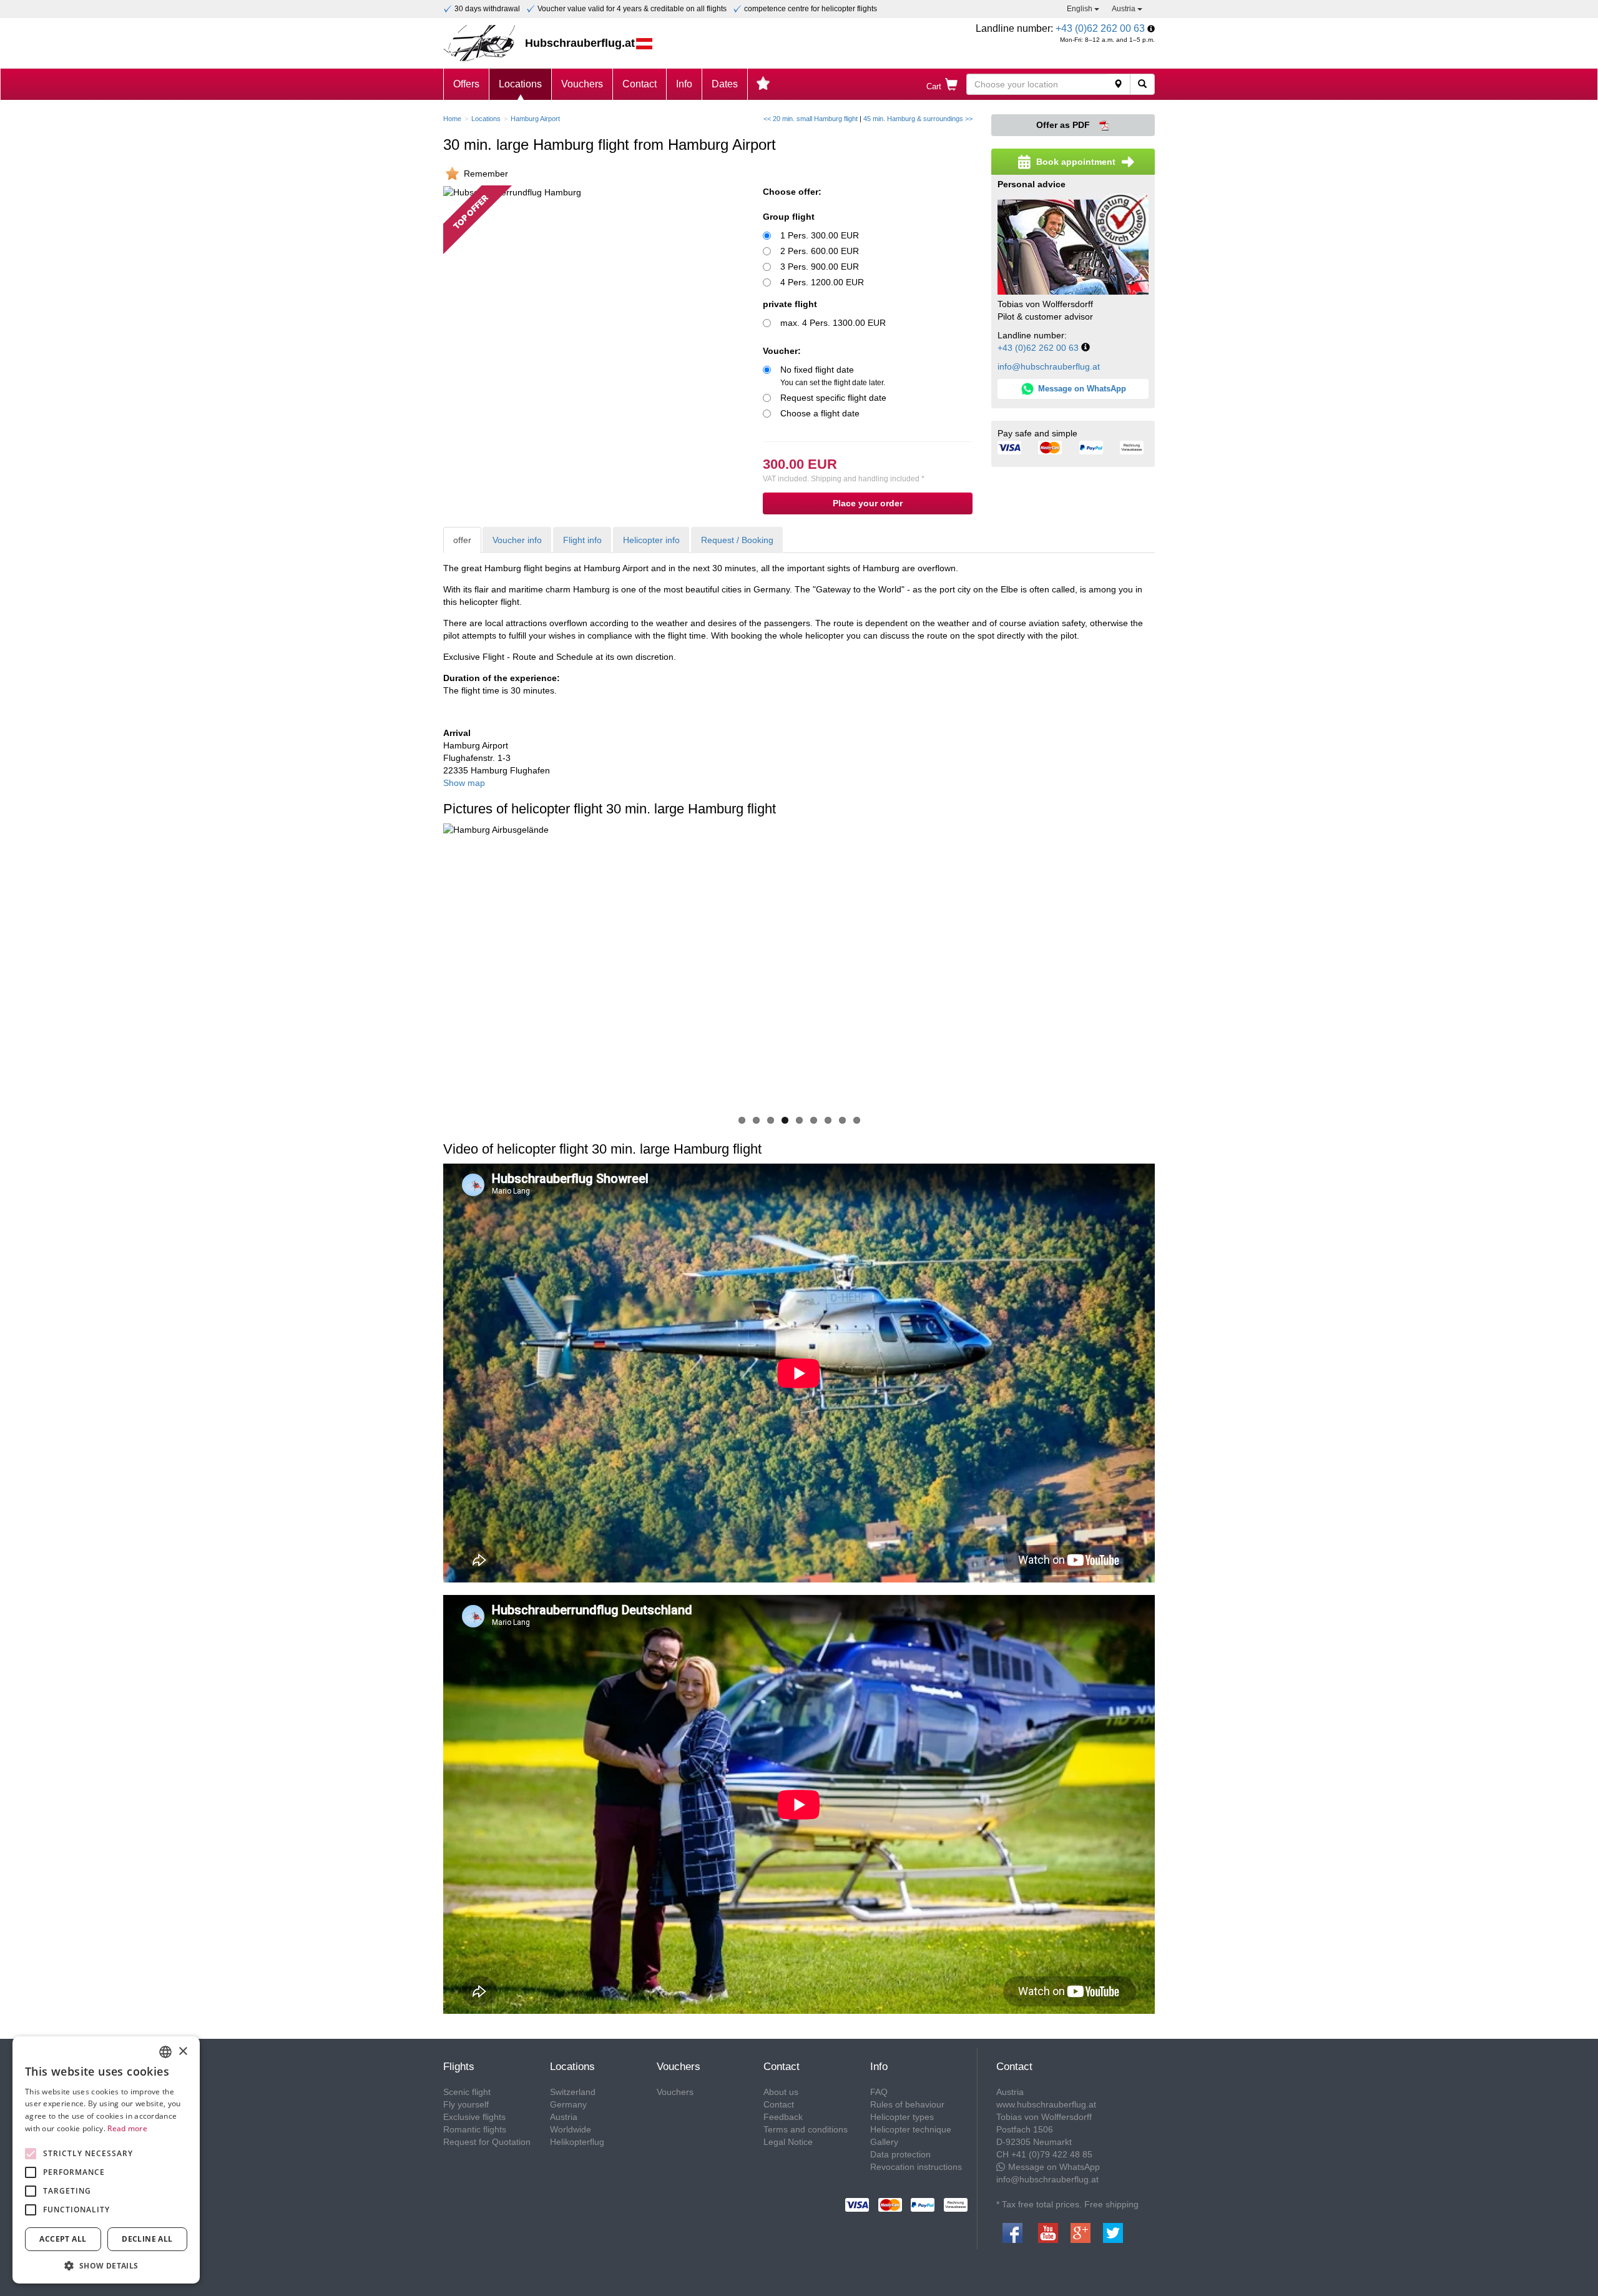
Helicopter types (902, 2117)
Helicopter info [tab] (651, 540)
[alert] (106, 2160)
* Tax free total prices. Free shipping (1067, 2204)
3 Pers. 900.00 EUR (820, 267)
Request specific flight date (833, 398)
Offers (466, 84)
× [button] (183, 2052)
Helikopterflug (577, 2142)
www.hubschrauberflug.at (1046, 2104)
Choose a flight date (820, 413)
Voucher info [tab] (517, 540)
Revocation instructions (916, 2167)
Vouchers (582, 84)
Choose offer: (792, 192)
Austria (1125, 9)
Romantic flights (475, 2129)
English (1081, 9)
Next (1174, 967)
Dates (725, 84)
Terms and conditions (806, 2129)
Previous (424, 967)
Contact (640, 84)
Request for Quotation (487, 2142)
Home (452, 119)
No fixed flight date (833, 376)
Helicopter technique (911, 2129)
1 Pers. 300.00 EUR (820, 235)
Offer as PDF (1064, 125)
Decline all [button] (147, 2239)
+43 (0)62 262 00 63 (1100, 28)
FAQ (879, 2092)
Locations (520, 84)
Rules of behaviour (907, 2104)
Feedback (783, 2117)
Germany (568, 2104)
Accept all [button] (63, 2239)
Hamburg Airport (535, 119)
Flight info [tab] (582, 540)
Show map (464, 783)
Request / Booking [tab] (737, 540)
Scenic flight (467, 2092)
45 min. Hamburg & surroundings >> (918, 119)
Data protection (900, 2154)
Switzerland (573, 2092)
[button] (106, 2265)
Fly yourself (466, 2104)
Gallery (884, 2142)
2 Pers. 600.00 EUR (820, 251)
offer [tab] (462, 540)
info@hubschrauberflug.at (1049, 366)
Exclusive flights (474, 2117)
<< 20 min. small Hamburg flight (811, 119)
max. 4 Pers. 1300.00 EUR (833, 323)
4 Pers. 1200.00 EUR (822, 282)
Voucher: (782, 351)
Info (684, 84)
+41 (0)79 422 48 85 (1052, 2154)
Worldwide (571, 2129)
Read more (127, 2128)
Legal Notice (788, 2142)
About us (781, 2092)
